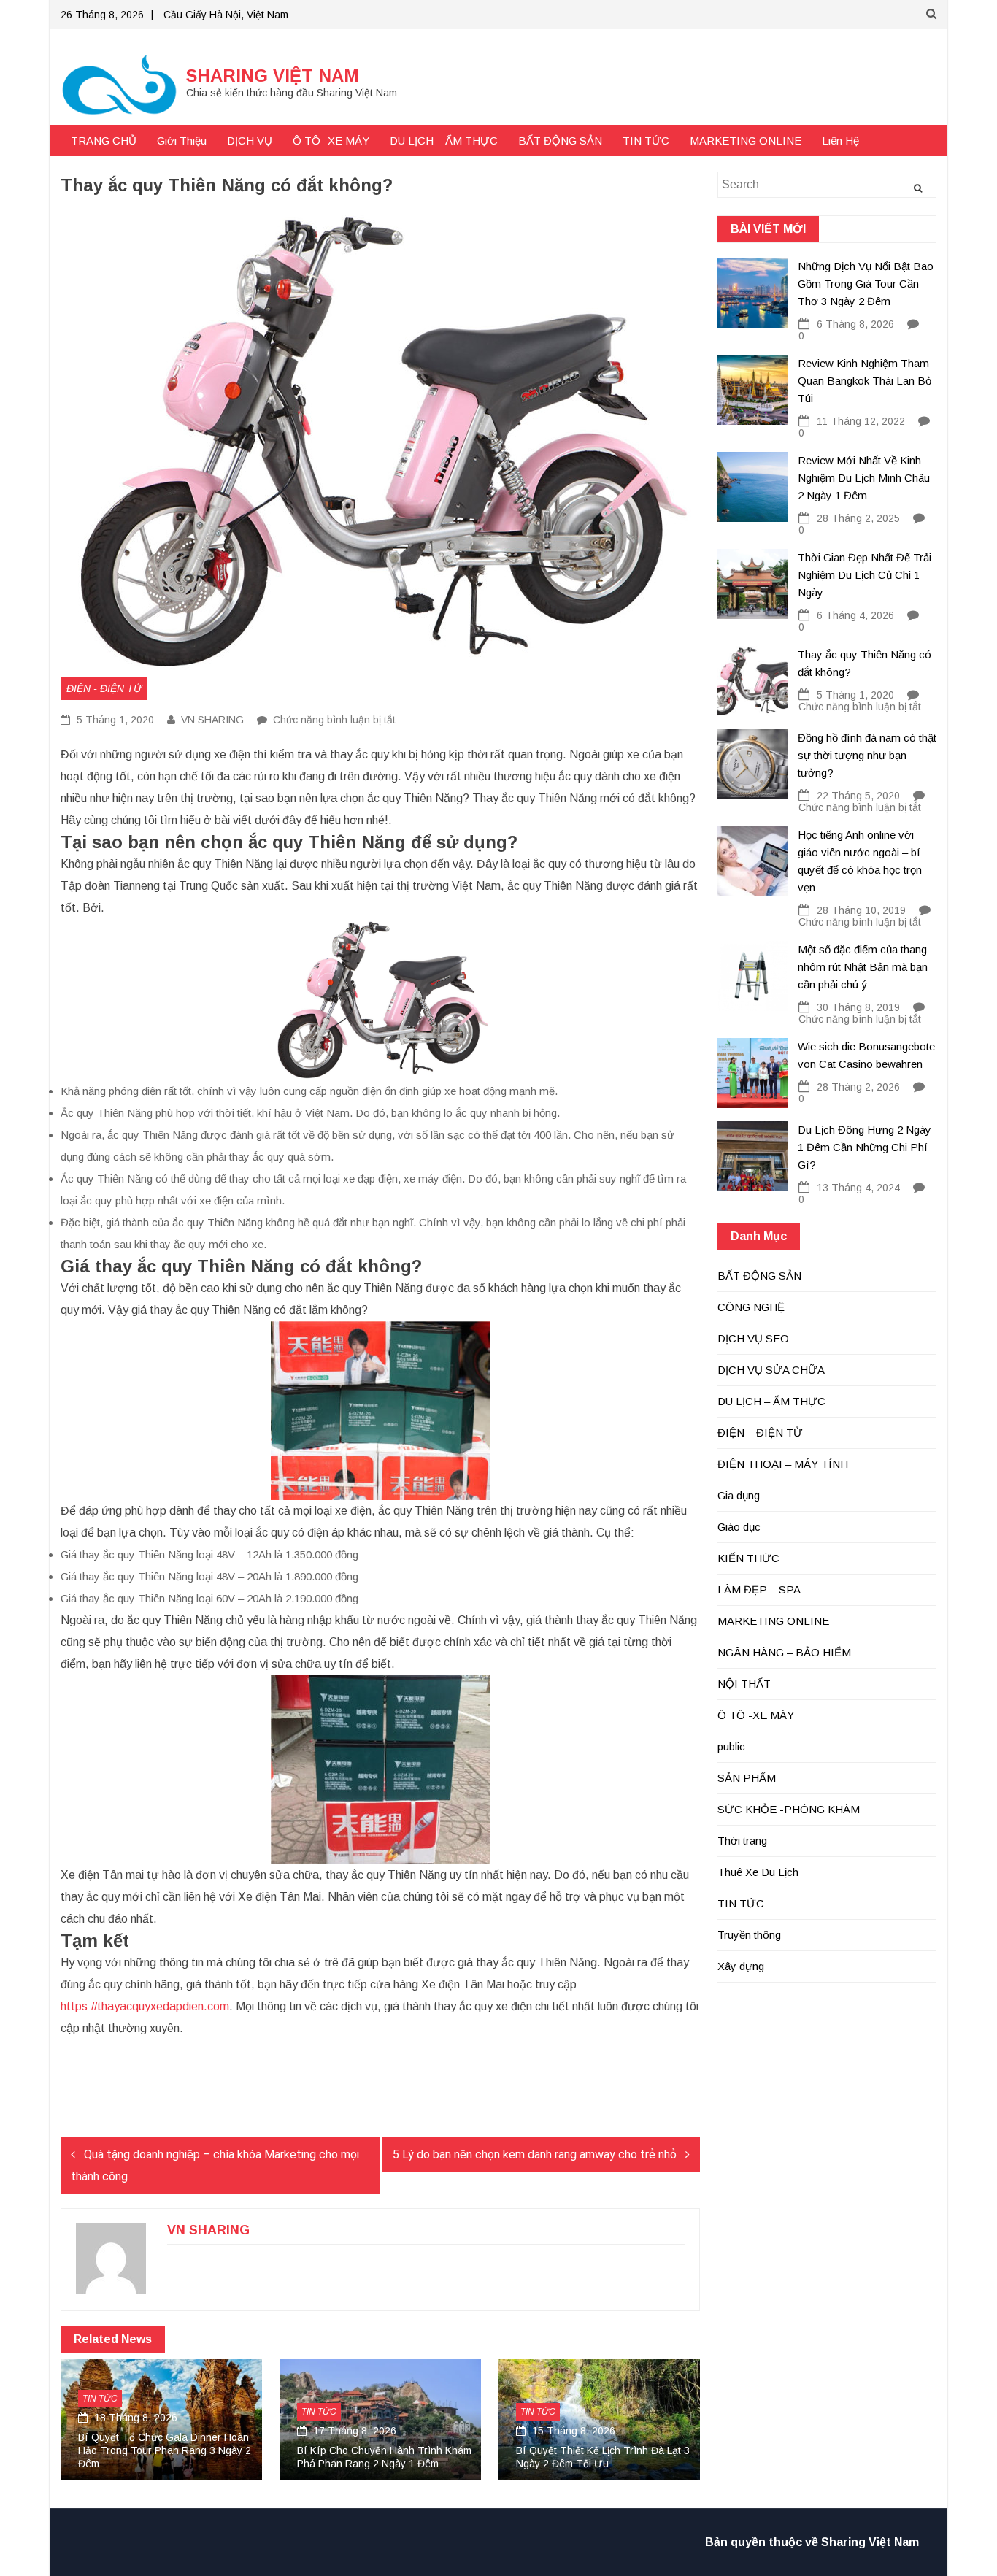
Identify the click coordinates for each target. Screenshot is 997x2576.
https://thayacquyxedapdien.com (145, 2006)
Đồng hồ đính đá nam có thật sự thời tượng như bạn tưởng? (867, 755)
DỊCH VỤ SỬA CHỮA (771, 1370)
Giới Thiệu (182, 141)
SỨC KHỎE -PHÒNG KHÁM (789, 1809)
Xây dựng (741, 1966)
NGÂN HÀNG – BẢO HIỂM (784, 1652)
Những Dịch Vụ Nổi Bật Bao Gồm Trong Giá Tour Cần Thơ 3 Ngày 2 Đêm (866, 284)
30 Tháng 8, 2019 (858, 1007)
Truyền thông (749, 1935)
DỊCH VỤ (250, 141)
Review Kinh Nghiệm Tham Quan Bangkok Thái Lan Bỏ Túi (865, 381)
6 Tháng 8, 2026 (855, 324)
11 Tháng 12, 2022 (861, 421)
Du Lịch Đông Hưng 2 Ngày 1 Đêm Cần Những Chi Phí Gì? (865, 1147)
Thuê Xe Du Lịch (758, 1872)
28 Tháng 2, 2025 (858, 518)
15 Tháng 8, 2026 (572, 2431)
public (731, 1746)
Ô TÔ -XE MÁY (331, 141)
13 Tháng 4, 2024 (858, 1188)
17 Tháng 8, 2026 (353, 2431)
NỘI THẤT (744, 1684)
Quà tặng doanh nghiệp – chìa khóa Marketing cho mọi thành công (215, 2165)
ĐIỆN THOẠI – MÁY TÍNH (783, 1464)
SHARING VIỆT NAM (273, 76)
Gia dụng (739, 1495)
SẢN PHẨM (747, 1778)
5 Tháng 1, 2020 (114, 720)
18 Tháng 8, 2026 (134, 2418)
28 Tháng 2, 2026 (858, 1087)
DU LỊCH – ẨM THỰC (444, 141)
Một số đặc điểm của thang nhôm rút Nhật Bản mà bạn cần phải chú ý (863, 967)
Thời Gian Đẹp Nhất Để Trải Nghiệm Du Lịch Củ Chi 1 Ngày (865, 575)
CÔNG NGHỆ (751, 1307)
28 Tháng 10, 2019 (861, 910)
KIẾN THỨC (748, 1558)
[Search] (918, 188)
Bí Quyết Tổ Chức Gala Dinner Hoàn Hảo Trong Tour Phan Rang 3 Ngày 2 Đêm (165, 2450)
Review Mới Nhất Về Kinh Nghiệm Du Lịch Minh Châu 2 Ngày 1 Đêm (864, 478)
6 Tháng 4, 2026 (855, 615)
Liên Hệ (840, 141)
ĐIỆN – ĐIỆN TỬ (760, 1433)
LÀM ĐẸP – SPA (759, 1589)
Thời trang (742, 1841)
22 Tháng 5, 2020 (858, 796)
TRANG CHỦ (104, 141)
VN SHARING (212, 720)
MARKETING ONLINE (746, 141)
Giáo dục (739, 1527)
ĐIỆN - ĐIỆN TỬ (104, 688)
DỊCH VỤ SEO (753, 1338)
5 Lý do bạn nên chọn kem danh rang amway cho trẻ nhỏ (535, 2154)
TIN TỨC (646, 141)
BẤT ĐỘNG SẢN (560, 141)
